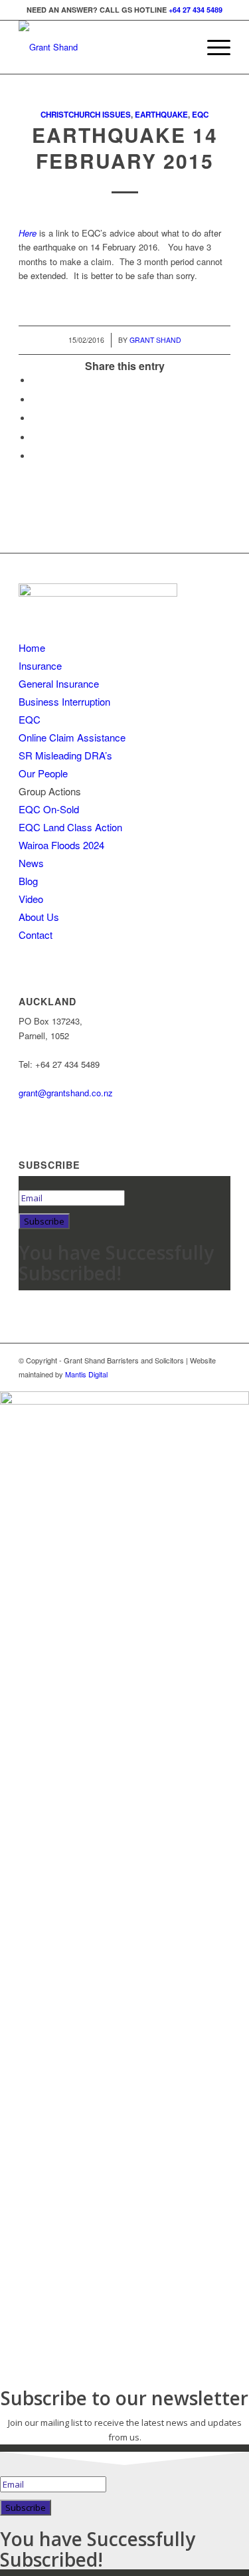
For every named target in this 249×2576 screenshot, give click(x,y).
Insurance (40, 665)
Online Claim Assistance (72, 737)
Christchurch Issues (86, 115)
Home (32, 647)
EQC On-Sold (49, 809)
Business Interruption (64, 701)
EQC (200, 115)
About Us (39, 917)
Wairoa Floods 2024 (61, 845)
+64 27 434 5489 (196, 10)
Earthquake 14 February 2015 (125, 148)
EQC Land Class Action (70, 827)
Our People (43, 773)
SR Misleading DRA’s (65, 755)
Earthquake (161, 115)
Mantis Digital (86, 1374)
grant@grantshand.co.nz (66, 1093)
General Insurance (59, 683)
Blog (28, 881)
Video (31, 899)
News (31, 863)
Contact (36, 935)
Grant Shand (155, 340)
